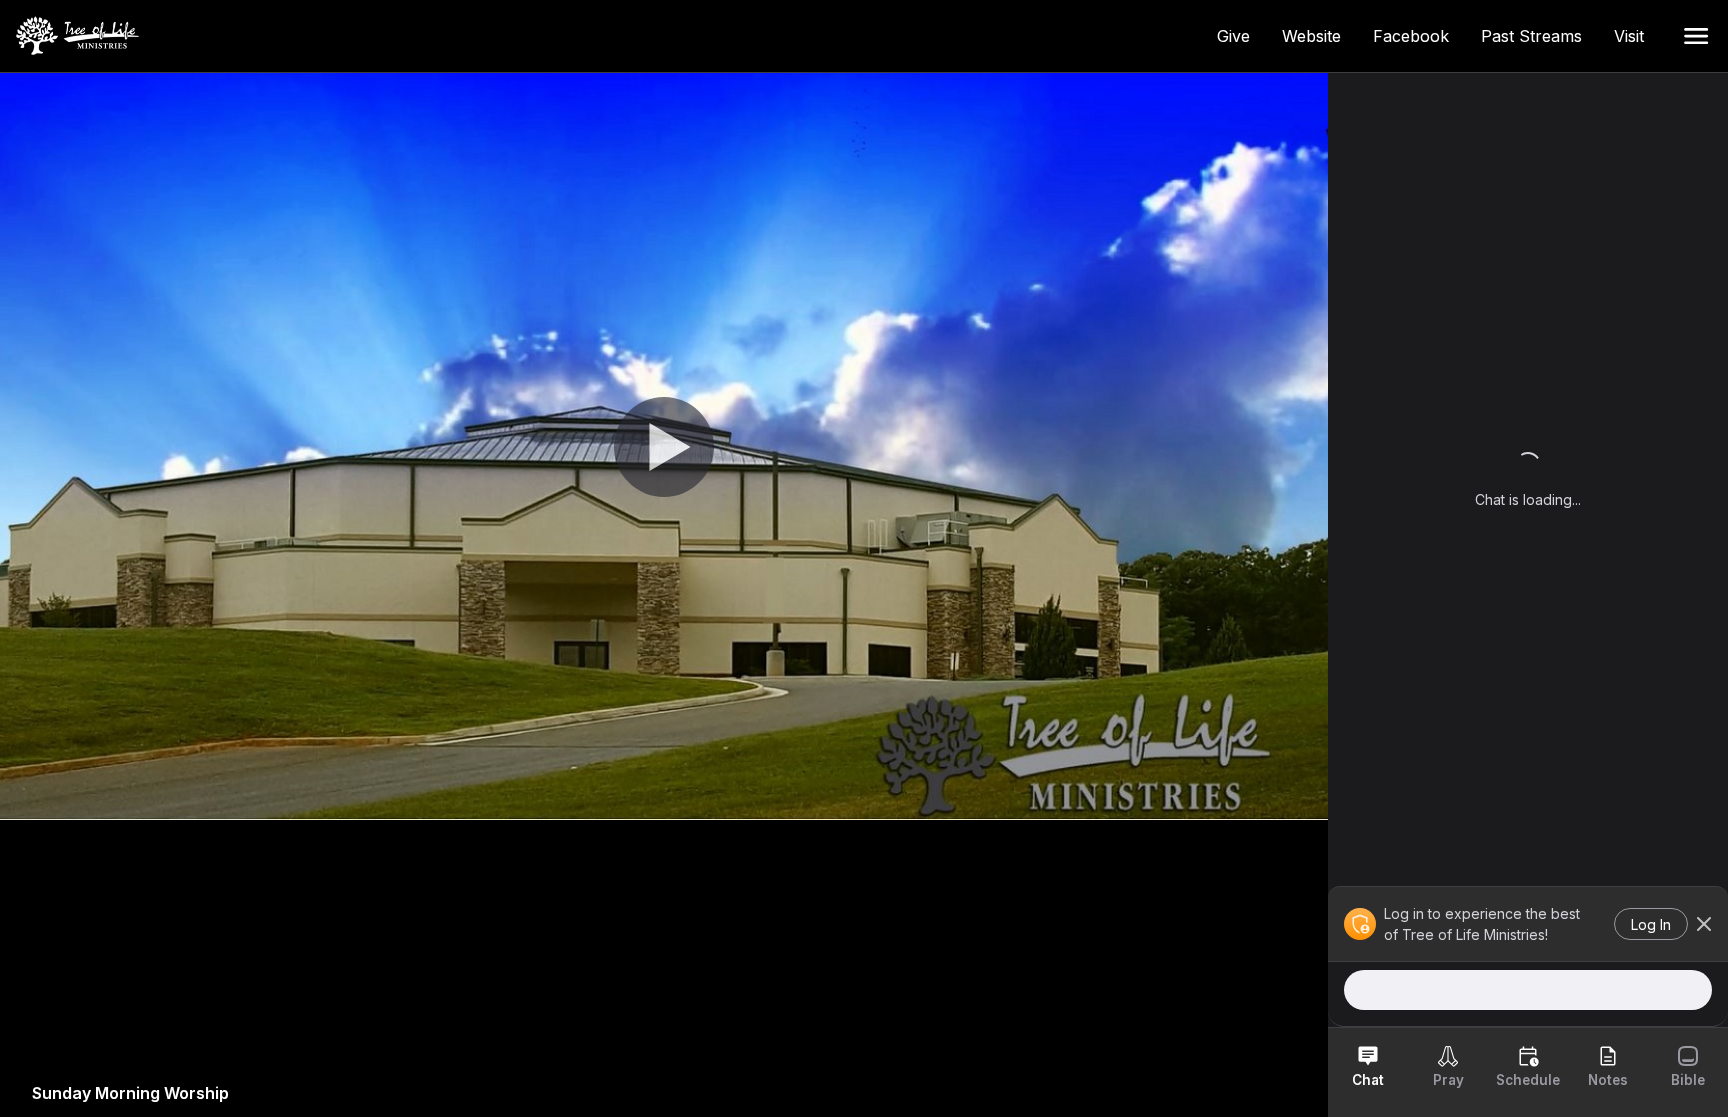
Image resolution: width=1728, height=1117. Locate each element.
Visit (1637, 36)
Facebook (1419, 36)
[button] (1696, 36)
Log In (1651, 924)
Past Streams (1539, 36)
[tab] (1368, 1066)
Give (1241, 36)
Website (1319, 36)
